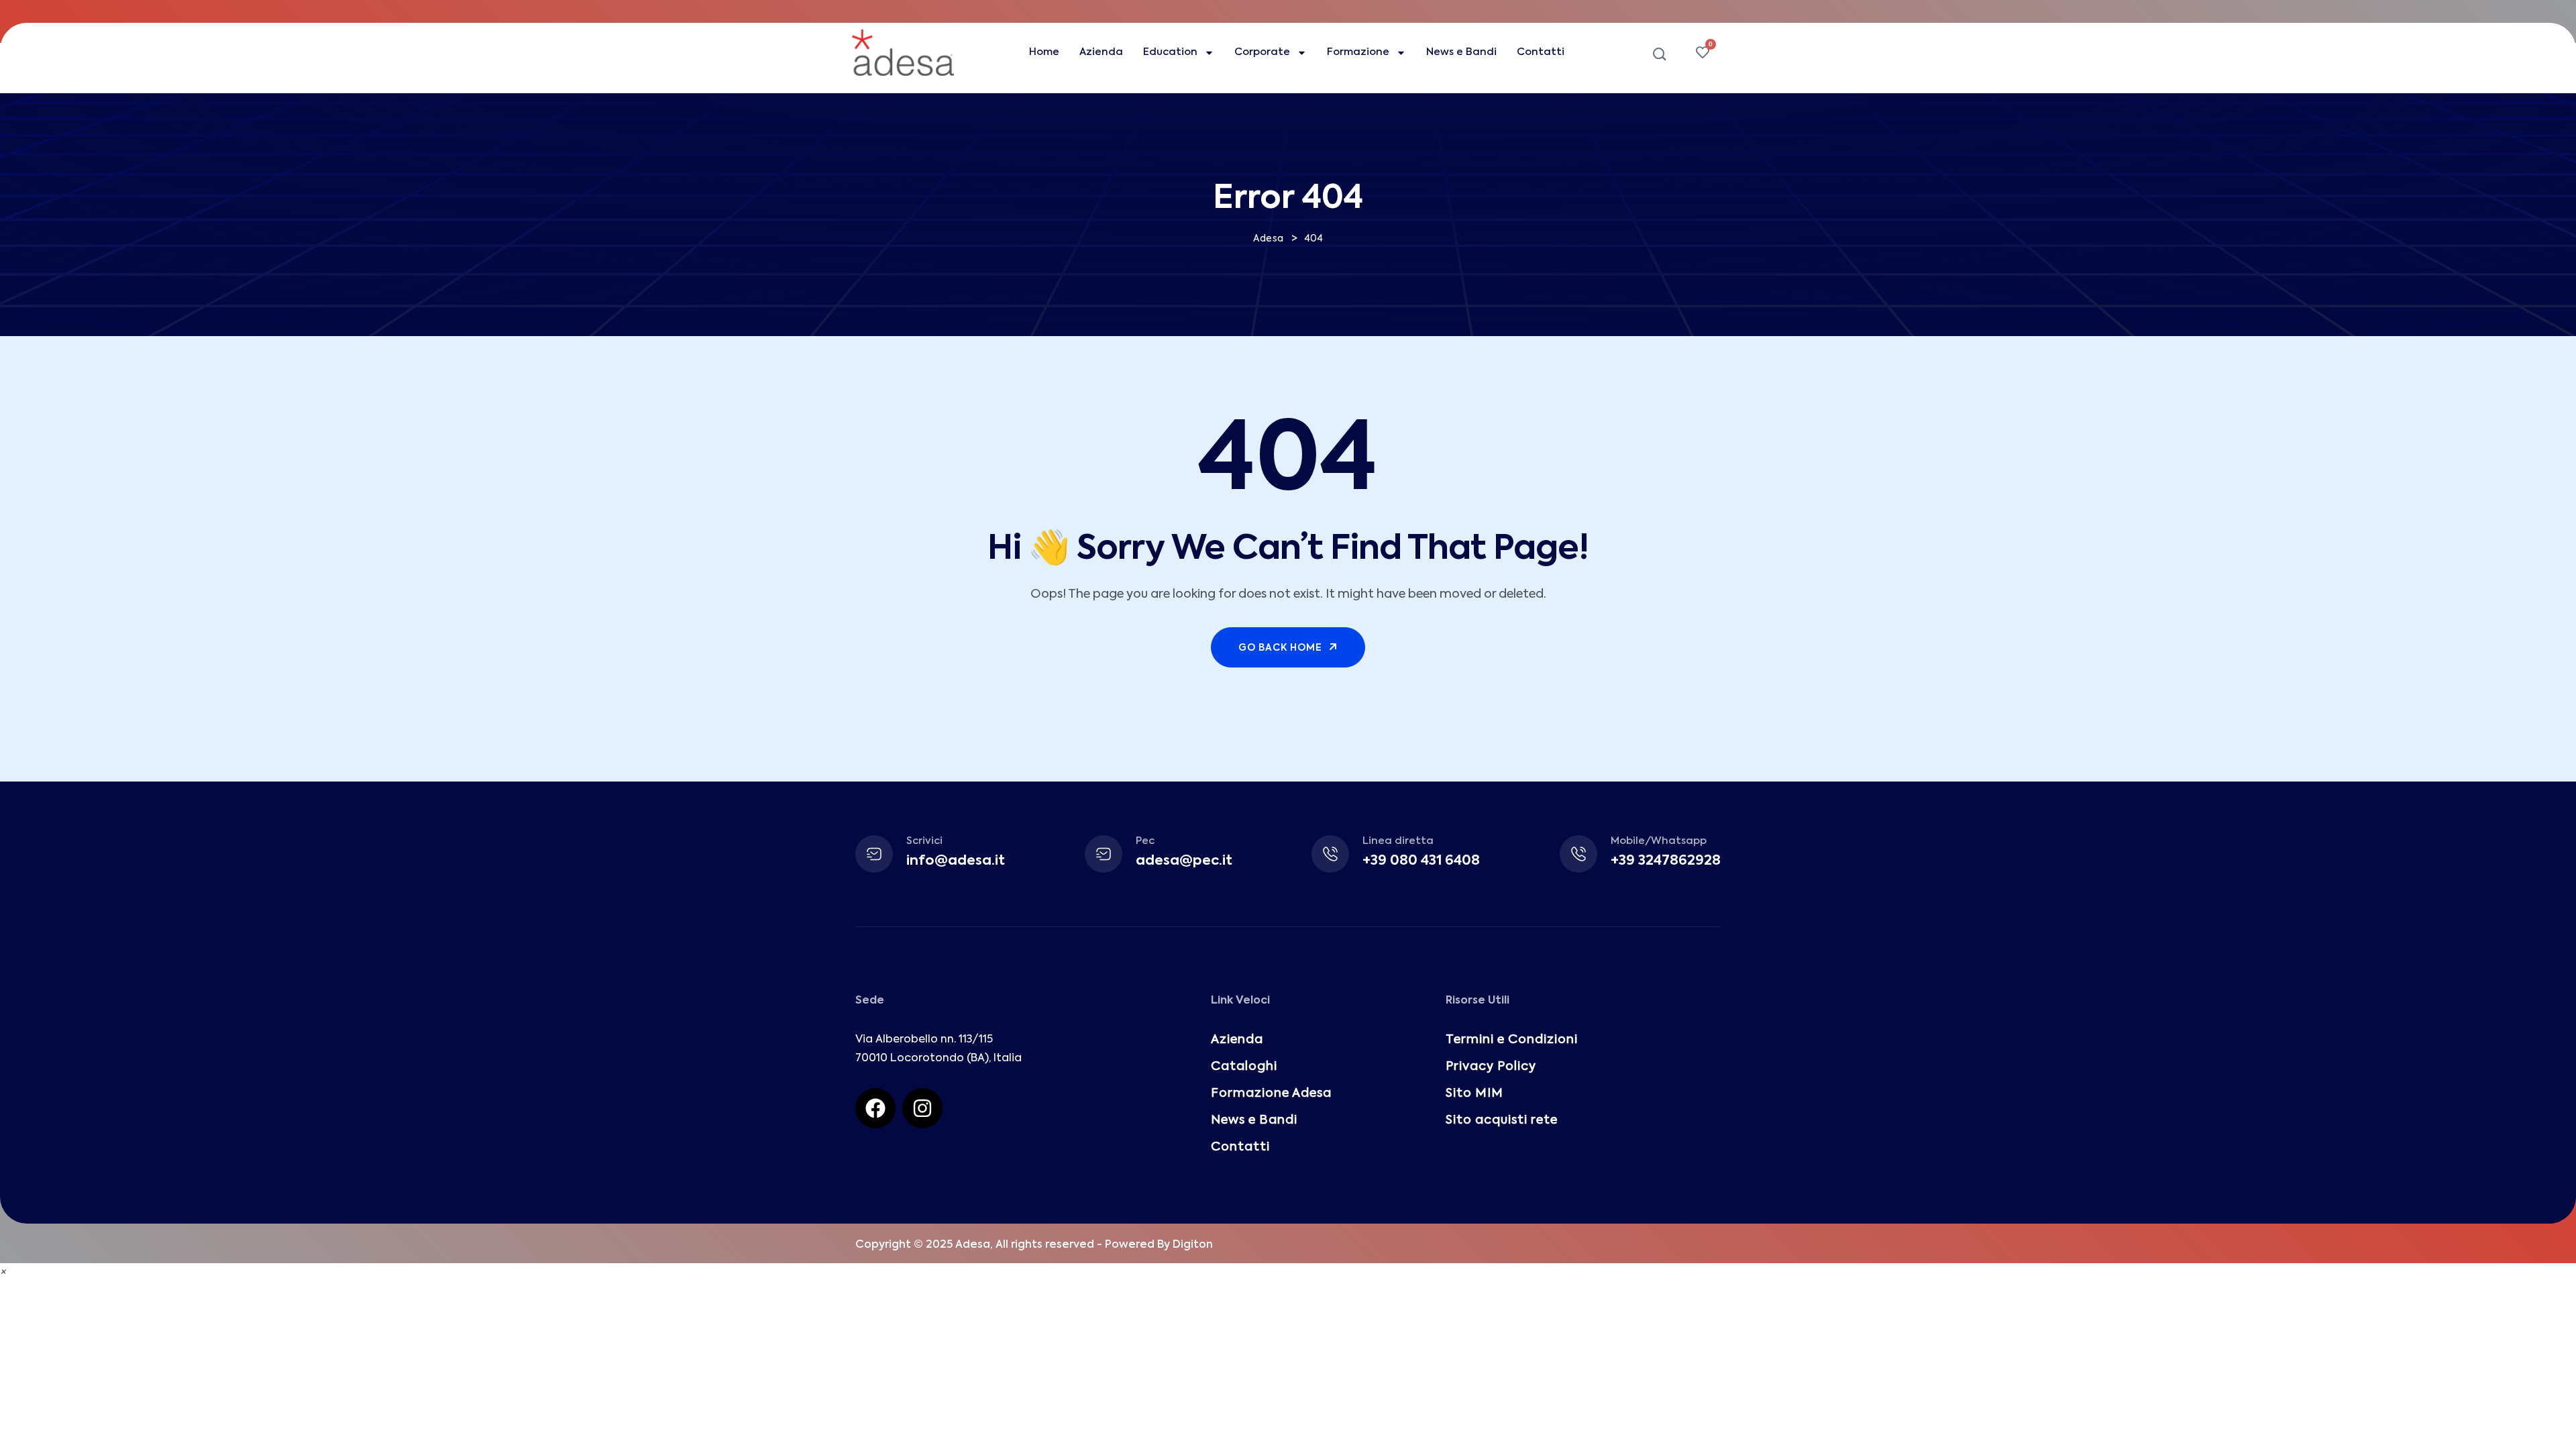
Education (1170, 52)
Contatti (1541, 52)
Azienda (1101, 52)
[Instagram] (922, 1108)
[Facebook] (875, 1108)
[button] (3, 1273)
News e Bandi (1461, 52)
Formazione (1358, 52)
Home (1044, 52)
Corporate (1262, 52)
